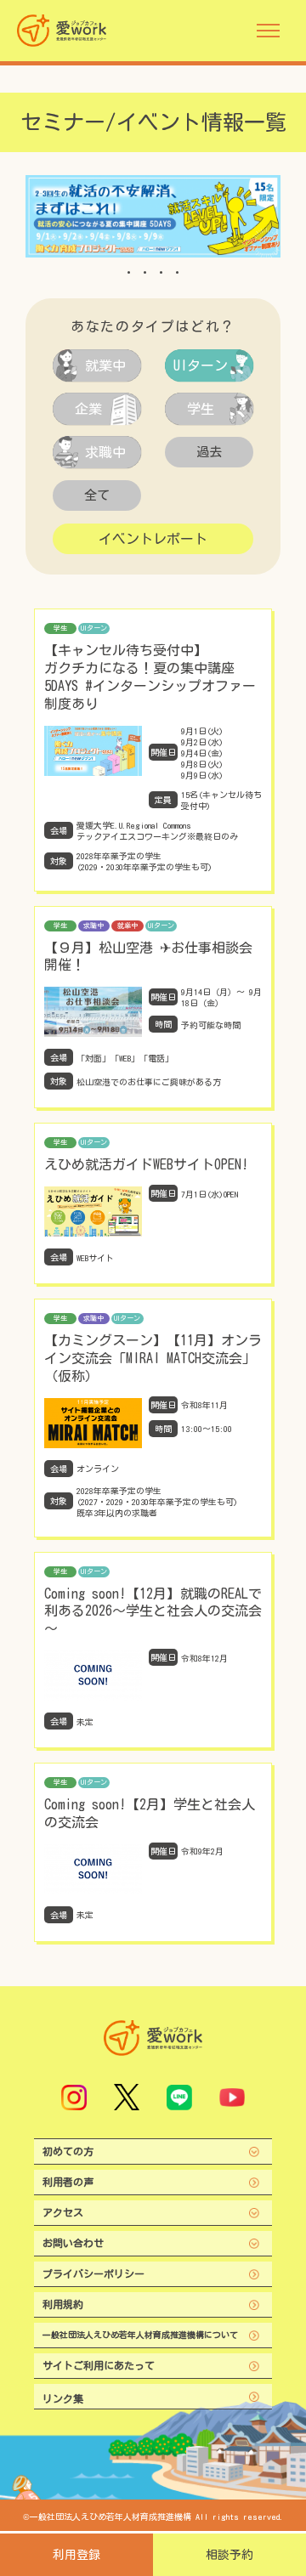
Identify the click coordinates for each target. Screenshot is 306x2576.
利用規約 (63, 2304)
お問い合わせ (73, 2243)
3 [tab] (161, 272)
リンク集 (63, 2398)
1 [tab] (129, 272)
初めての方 (68, 2151)
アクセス (63, 2212)
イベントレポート (153, 539)
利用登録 (76, 2555)
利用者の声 (68, 2182)
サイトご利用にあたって (99, 2365)
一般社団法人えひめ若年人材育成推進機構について (140, 2335)
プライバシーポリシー (93, 2273)
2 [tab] (145, 272)
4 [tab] (177, 272)
